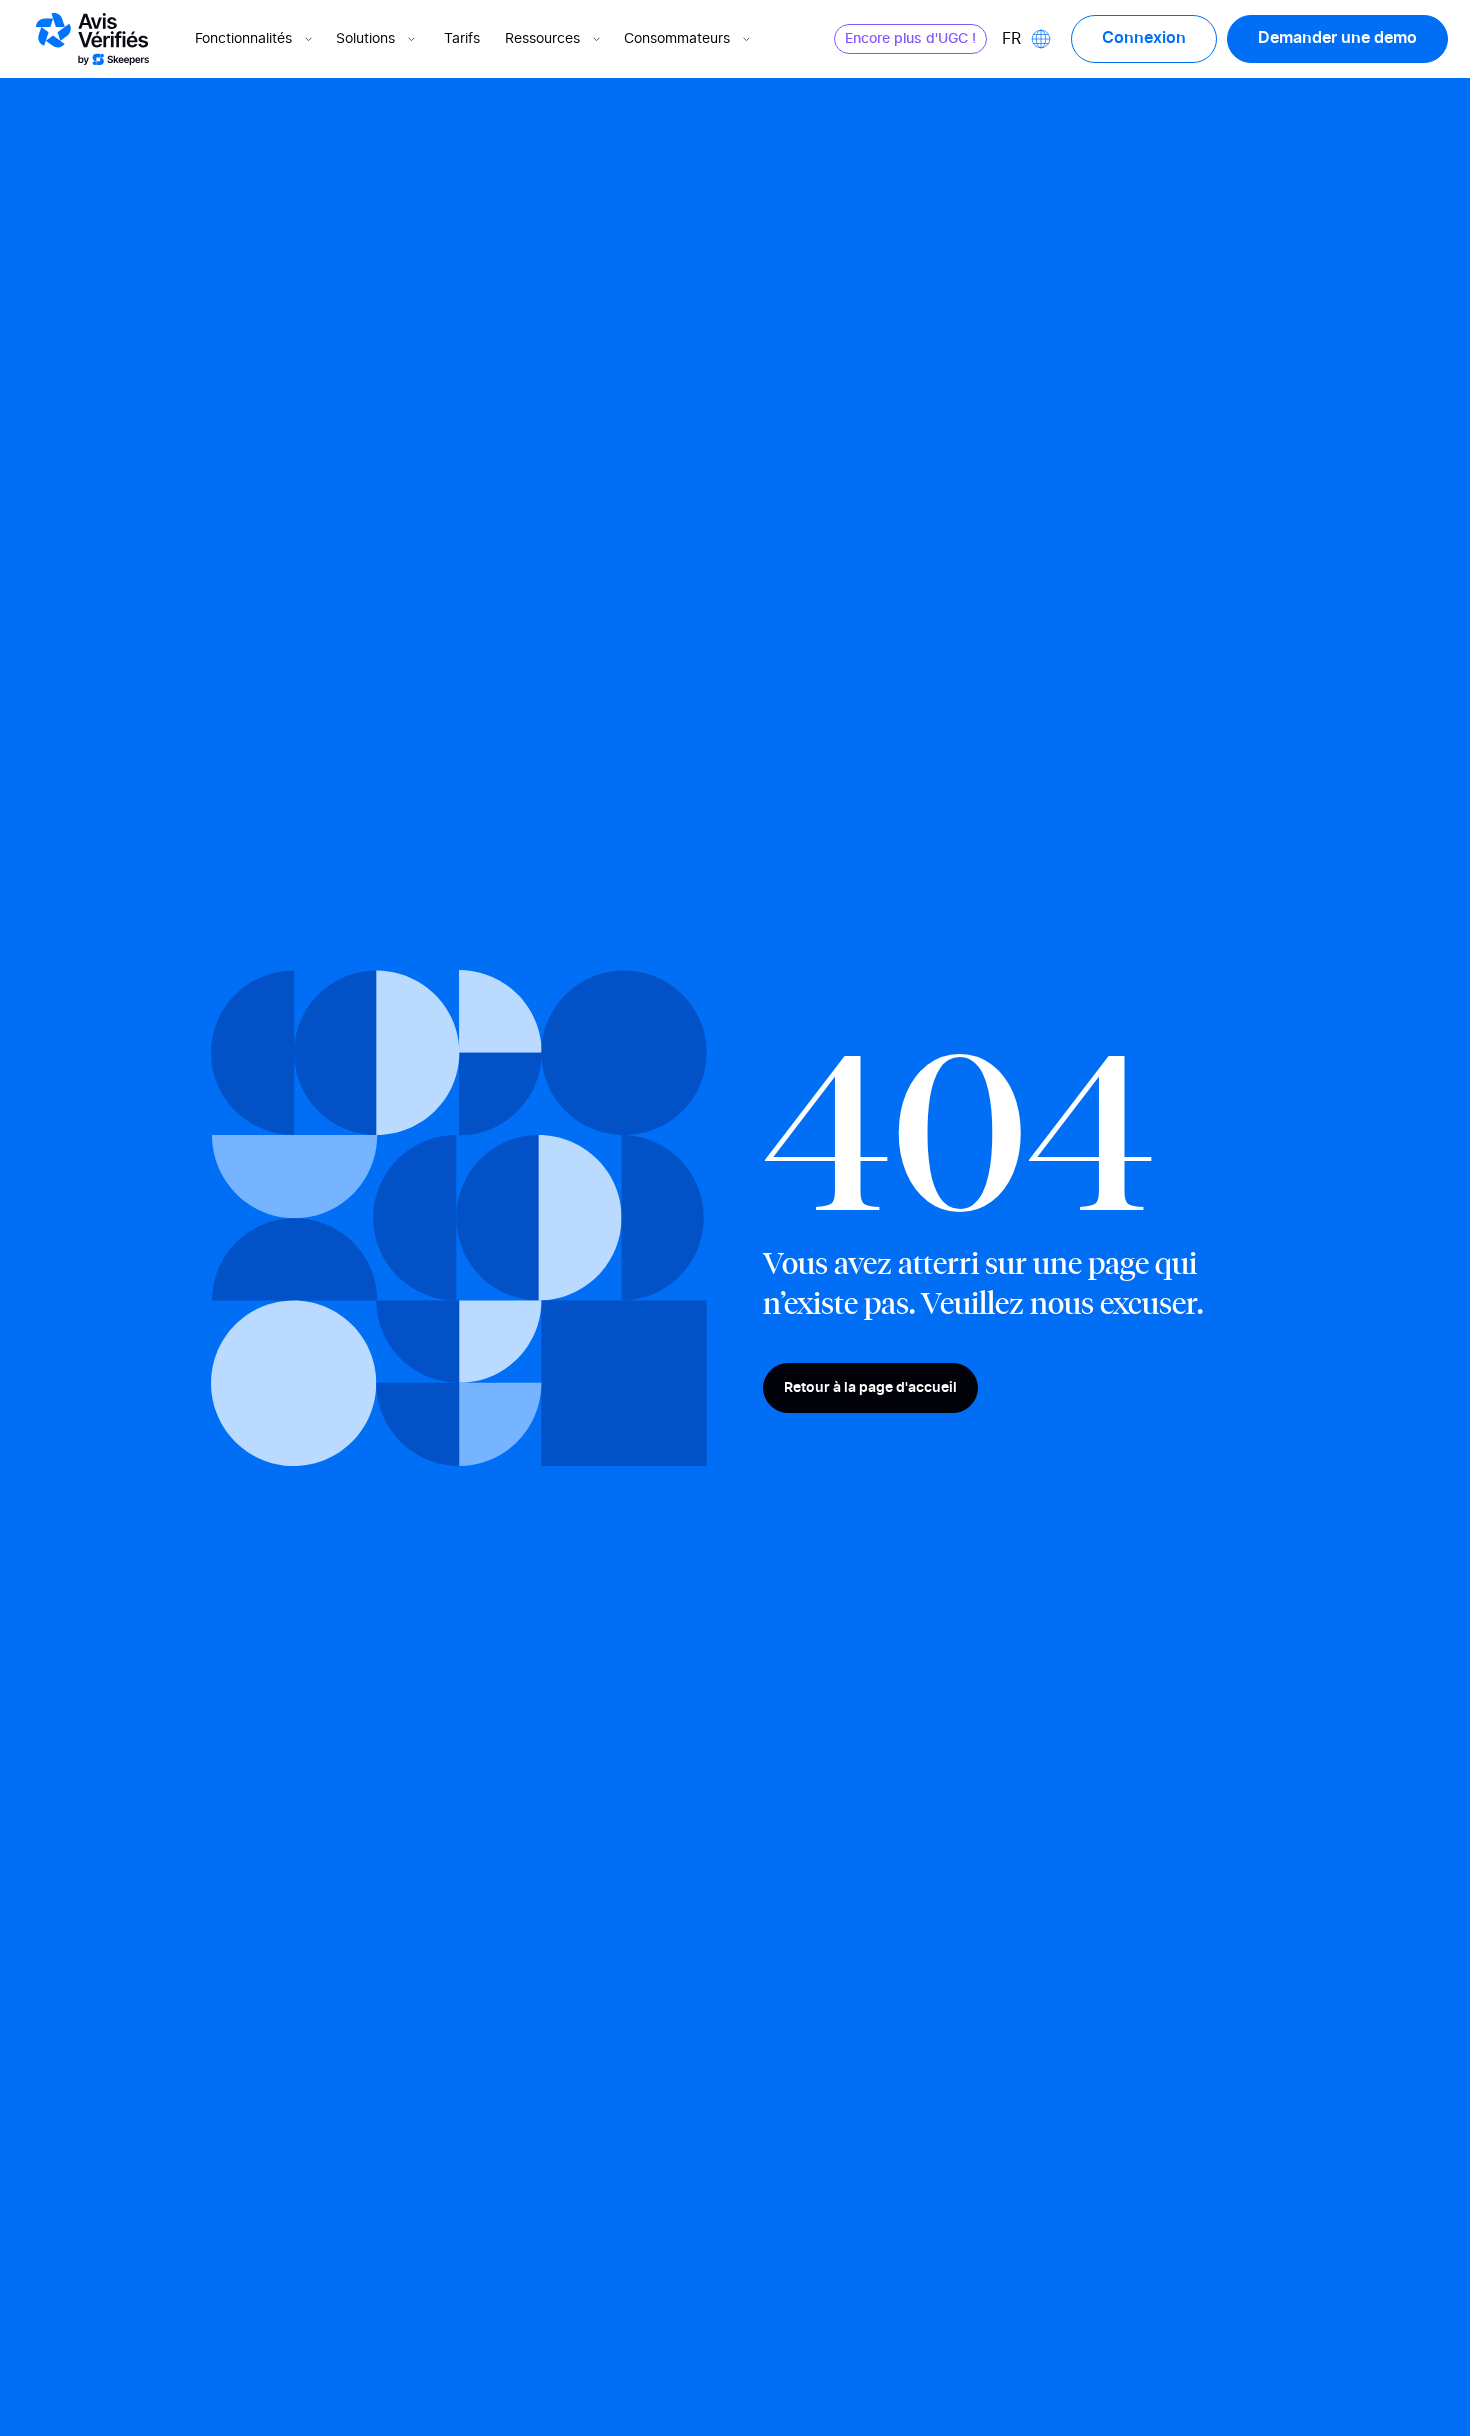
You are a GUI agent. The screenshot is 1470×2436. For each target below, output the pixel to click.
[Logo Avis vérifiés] (92, 39)
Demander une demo (1337, 38)
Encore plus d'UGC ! (910, 39)
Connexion (1144, 38)
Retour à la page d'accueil (870, 1388)
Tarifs (462, 39)
